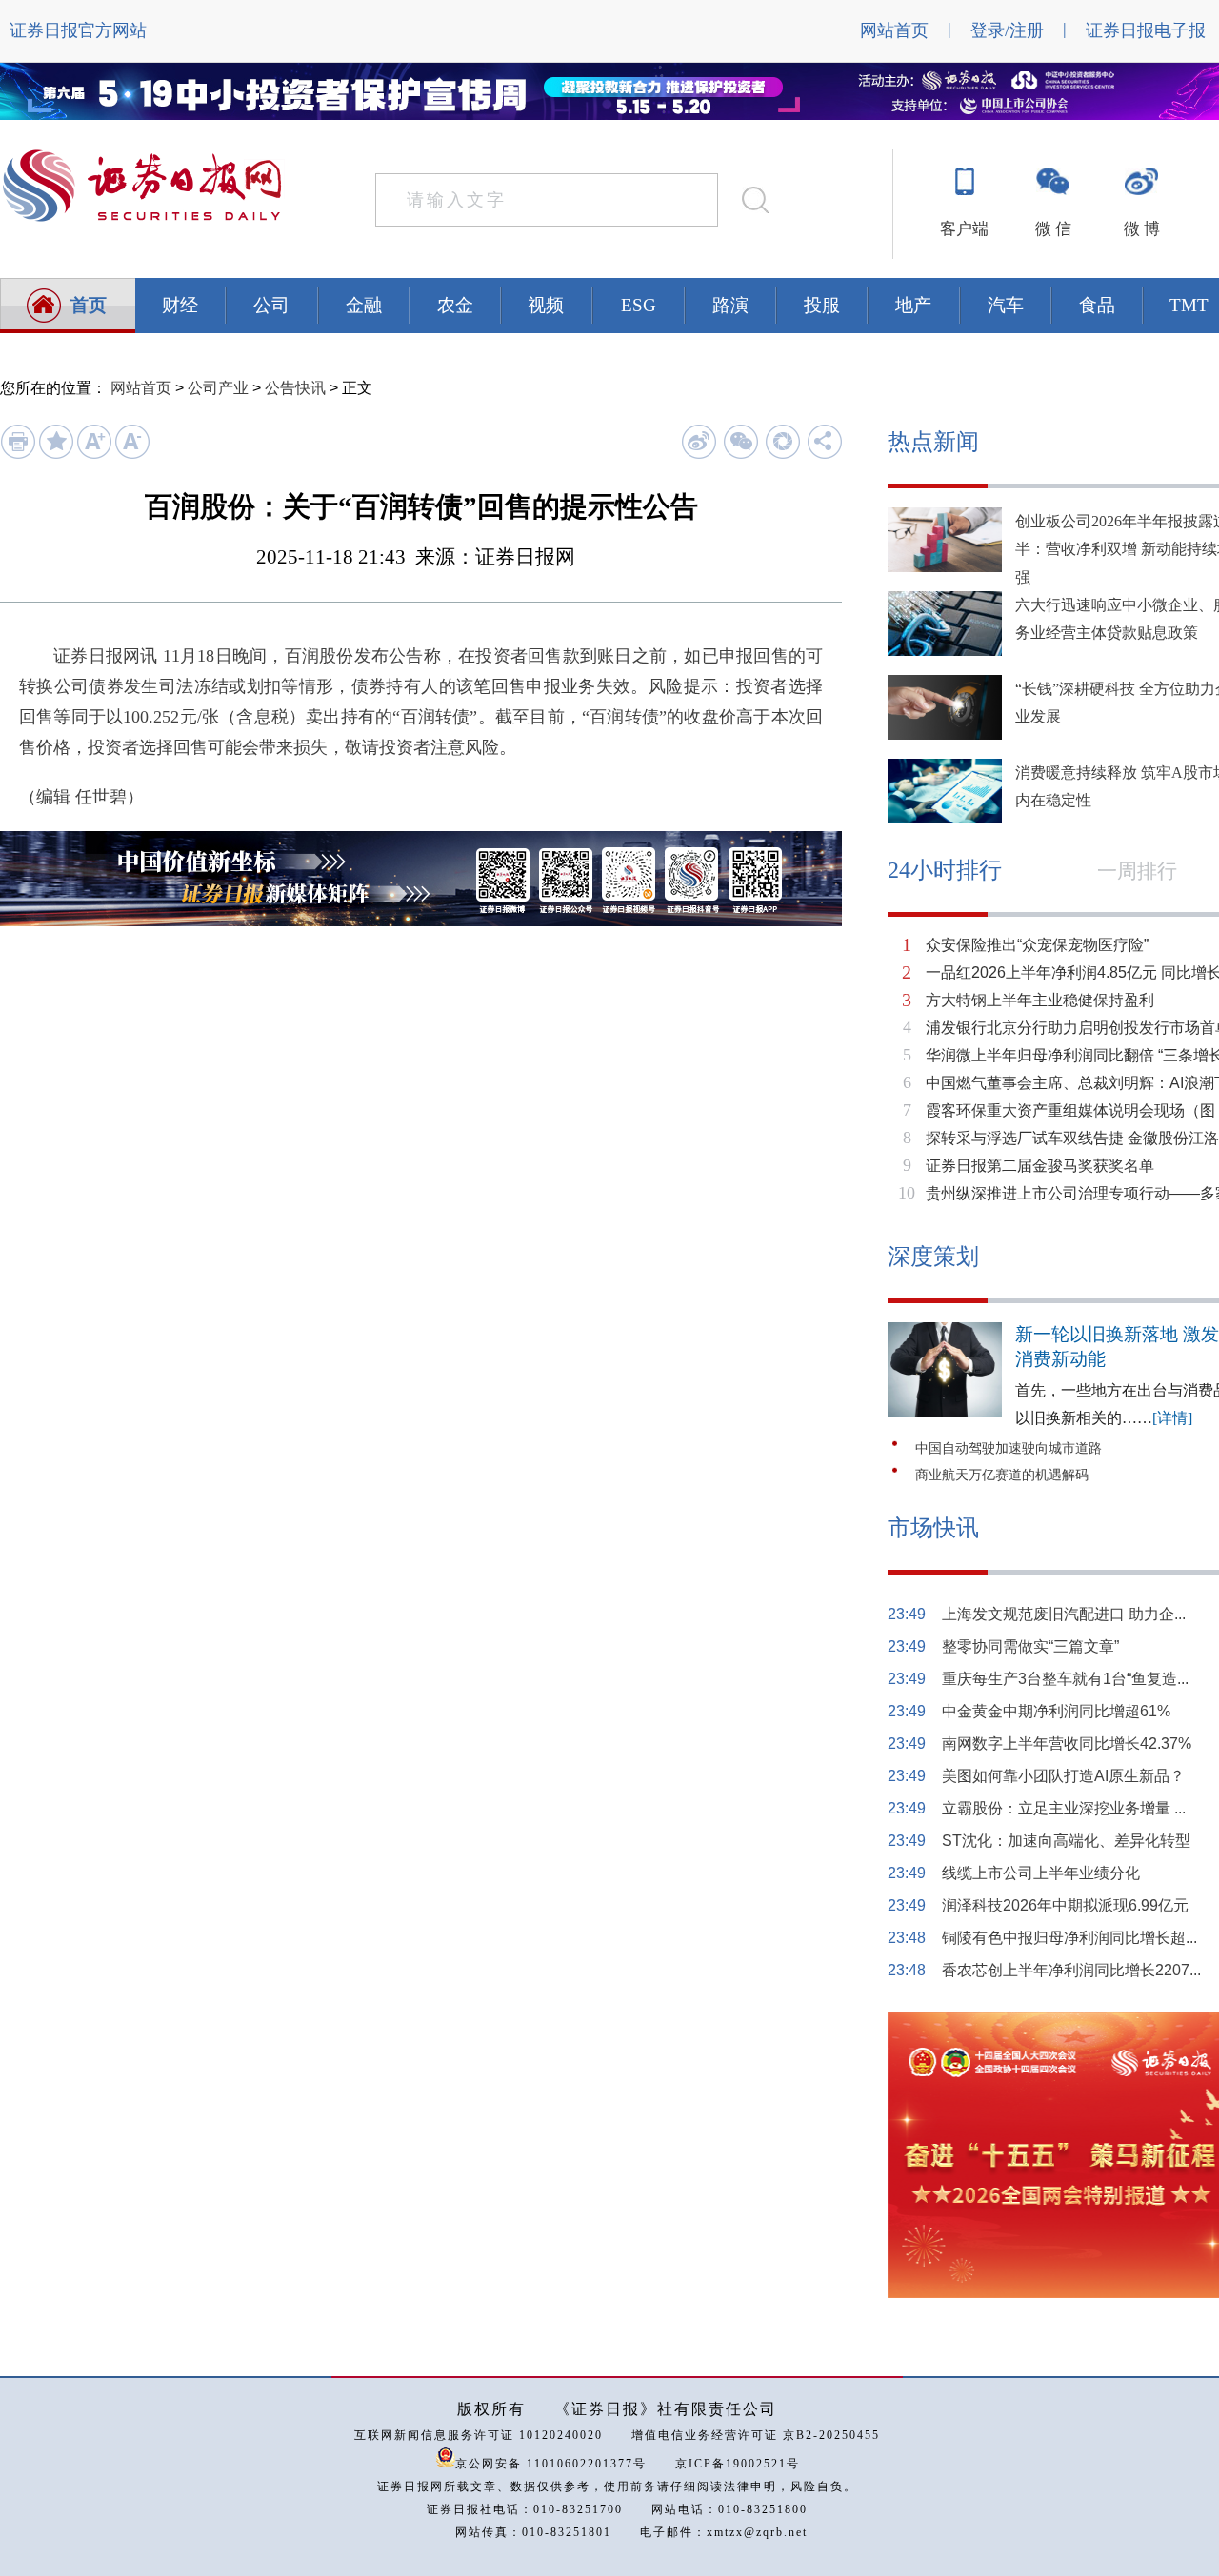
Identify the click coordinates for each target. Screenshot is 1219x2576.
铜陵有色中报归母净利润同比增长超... (1069, 1938)
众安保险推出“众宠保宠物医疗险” (1037, 945)
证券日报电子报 (1146, 30)
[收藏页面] (56, 455)
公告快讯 (295, 388)
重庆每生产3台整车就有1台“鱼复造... (1065, 1679)
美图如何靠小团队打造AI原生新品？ (1063, 1776)
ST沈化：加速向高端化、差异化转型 (1066, 1841)
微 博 (1142, 229)
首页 (89, 305)
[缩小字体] (132, 455)
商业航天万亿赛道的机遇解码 (1002, 1475)
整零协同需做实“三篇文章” (1030, 1646)
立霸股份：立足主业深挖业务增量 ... (1064, 1808)
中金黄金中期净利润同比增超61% (1056, 1711)
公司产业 (218, 388)
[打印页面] (18, 455)
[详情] (1172, 1418)
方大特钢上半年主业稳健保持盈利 (1040, 1000)
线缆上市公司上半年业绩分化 (1041, 1873)
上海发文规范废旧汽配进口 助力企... (1064, 1614)
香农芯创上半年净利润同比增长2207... (1071, 1970)
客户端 (964, 229)
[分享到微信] (740, 441)
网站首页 (894, 30)
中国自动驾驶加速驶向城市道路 (1009, 1448)
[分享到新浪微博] (699, 441)
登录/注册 (1007, 30)
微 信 (1053, 229)
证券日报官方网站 (78, 30)
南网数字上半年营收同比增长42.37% (1067, 1744)
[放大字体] (94, 455)
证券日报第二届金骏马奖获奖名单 (1040, 1166)
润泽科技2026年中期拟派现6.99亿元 (1065, 1905)
